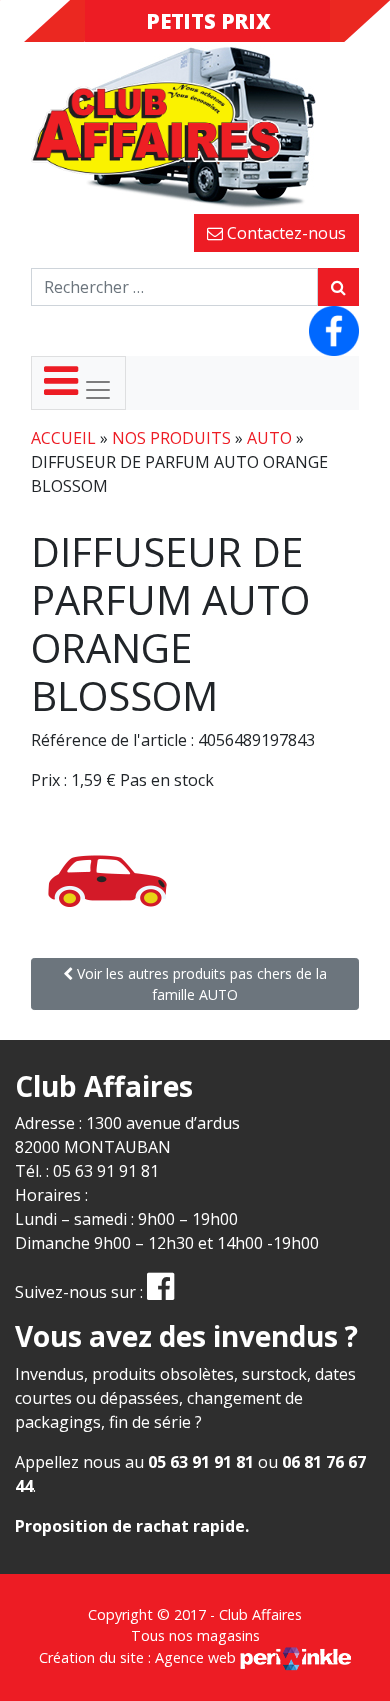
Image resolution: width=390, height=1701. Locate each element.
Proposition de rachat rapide (130, 1526)
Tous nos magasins (195, 1635)
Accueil (63, 438)
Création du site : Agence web (139, 1657)
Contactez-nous (284, 233)
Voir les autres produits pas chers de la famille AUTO (200, 984)
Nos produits (171, 438)
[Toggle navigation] (78, 383)
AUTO (269, 438)
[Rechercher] (338, 287)
